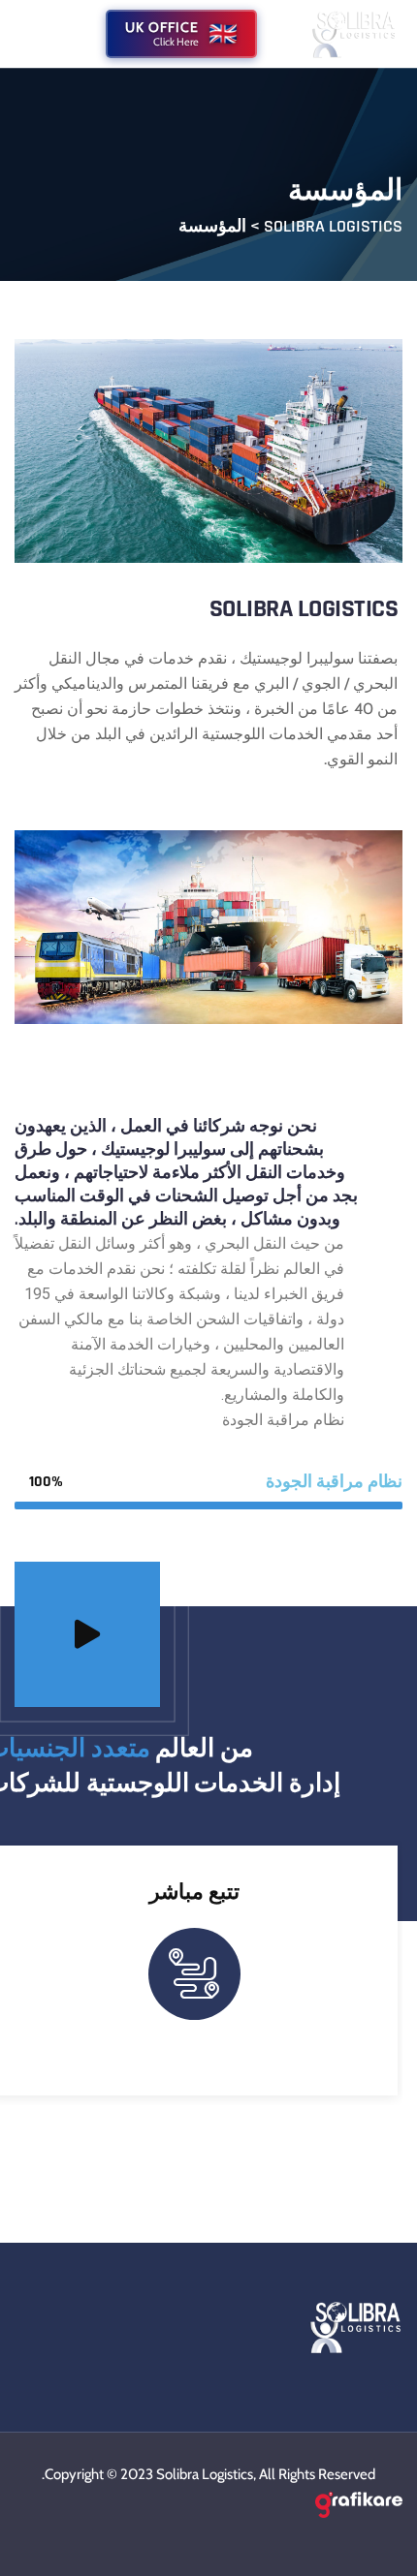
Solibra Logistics (205, 2474)
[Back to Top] (376, 2545)
